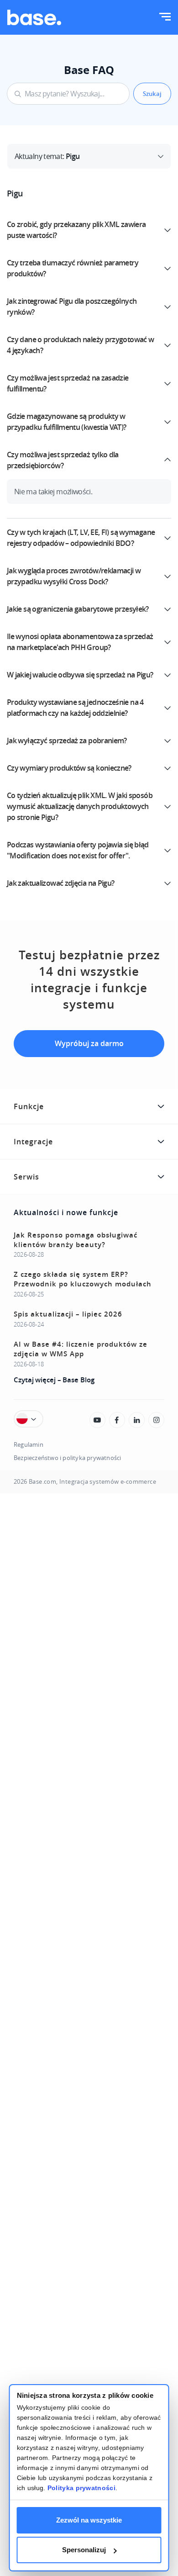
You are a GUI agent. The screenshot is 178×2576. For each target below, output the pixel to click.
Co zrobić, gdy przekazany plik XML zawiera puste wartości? (76, 230)
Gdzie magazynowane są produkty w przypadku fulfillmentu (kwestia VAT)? (67, 422)
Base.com (42, 1482)
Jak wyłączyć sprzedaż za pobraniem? (67, 741)
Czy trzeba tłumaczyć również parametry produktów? (73, 268)
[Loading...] (97, 1420)
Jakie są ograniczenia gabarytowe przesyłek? (78, 609)
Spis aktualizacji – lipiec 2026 (68, 1314)
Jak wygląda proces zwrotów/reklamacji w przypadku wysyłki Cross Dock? (74, 576)
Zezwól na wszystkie (89, 2520)
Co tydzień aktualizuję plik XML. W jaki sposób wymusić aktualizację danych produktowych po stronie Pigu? (80, 806)
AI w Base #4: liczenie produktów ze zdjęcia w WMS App (81, 1349)
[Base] (34, 17)
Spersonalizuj (84, 2550)
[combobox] (68, 94)
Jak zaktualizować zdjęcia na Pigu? (60, 883)
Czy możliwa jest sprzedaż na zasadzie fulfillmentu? (68, 383)
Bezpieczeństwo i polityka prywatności (67, 1458)
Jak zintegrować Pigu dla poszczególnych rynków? (72, 307)
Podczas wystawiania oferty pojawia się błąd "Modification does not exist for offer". (78, 850)
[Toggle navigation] (165, 18)
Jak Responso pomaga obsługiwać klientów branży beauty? (76, 1240)
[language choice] (29, 1419)
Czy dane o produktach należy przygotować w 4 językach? (80, 345)
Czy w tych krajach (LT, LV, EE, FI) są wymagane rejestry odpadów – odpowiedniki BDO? (81, 538)
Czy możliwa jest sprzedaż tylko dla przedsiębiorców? (63, 460)
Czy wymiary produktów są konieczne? (69, 768)
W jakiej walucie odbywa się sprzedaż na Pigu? (80, 675)
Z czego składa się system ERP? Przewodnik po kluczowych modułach (83, 1279)
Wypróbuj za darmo (89, 1043)
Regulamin (29, 1445)
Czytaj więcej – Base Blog (54, 1380)
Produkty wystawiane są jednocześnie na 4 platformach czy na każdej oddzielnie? (75, 708)
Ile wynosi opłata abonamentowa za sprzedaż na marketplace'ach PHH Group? (80, 642)
